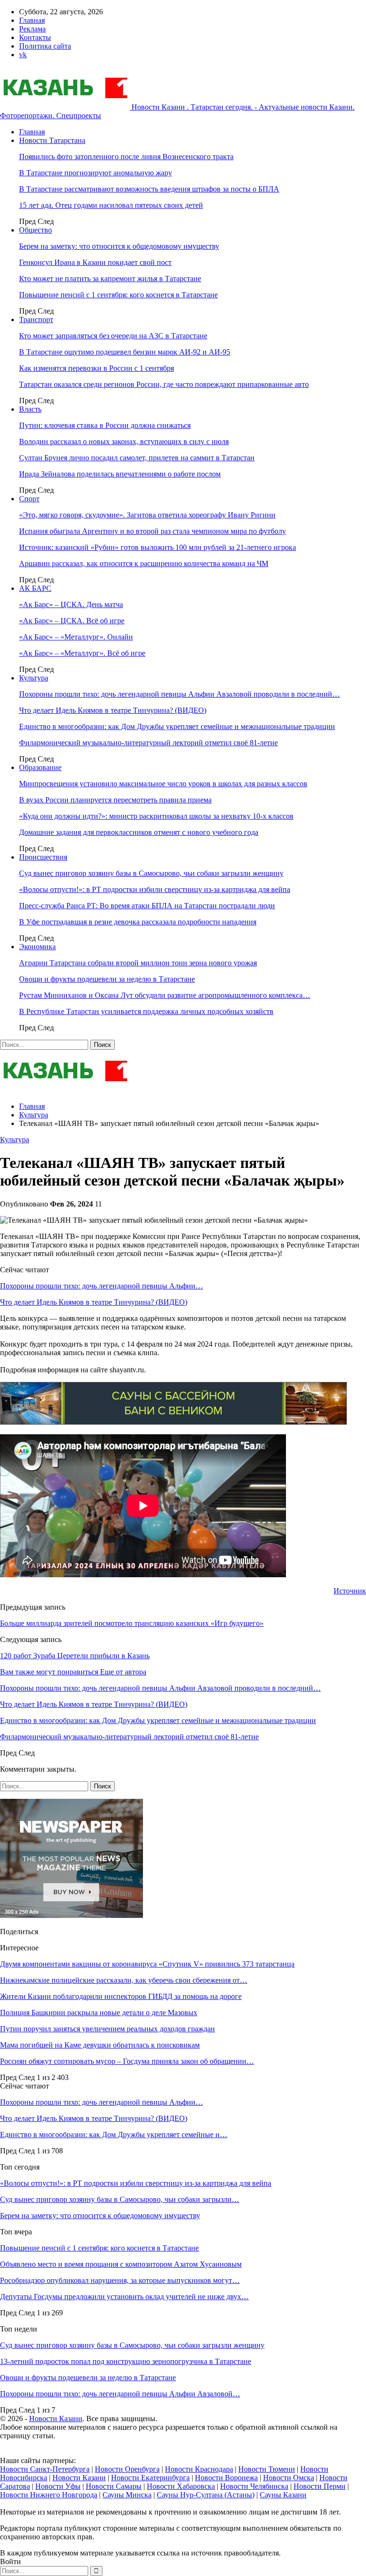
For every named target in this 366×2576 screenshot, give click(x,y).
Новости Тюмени (267, 2469)
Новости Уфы (58, 2486)
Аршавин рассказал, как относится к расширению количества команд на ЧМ (144, 563)
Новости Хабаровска (181, 2486)
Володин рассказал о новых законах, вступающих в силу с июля (124, 441)
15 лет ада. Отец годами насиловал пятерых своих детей (111, 205)
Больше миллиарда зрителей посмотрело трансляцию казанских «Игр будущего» (132, 1623)
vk (23, 55)
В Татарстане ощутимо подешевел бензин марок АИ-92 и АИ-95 (125, 352)
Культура (34, 678)
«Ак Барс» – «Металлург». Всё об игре (82, 653)
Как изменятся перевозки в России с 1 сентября (97, 368)
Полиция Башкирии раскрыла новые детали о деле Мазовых (99, 2013)
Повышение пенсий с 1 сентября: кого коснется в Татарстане (118, 295)
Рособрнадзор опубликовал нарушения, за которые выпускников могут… (120, 2280)
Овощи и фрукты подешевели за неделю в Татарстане (107, 979)
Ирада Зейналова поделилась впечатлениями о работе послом (120, 474)
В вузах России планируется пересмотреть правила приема (115, 800)
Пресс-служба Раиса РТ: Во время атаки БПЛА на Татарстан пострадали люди (147, 906)
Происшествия (43, 857)
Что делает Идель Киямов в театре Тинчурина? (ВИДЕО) (113, 710)
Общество (36, 230)
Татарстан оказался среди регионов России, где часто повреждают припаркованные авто (164, 384)
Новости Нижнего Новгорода (49, 2495)
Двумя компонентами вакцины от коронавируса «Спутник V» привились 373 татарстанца (147, 1964)
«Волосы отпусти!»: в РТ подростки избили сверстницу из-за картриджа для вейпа (155, 889)
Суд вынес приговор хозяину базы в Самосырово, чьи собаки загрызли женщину (151, 873)
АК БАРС (35, 588)
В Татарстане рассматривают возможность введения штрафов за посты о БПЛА (149, 189)
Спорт (29, 499)
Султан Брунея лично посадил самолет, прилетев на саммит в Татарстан (137, 458)
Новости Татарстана (52, 140)
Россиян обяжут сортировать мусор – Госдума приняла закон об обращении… (127, 2061)
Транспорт (36, 319)
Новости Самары (114, 2486)
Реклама (32, 29)
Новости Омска (289, 2478)
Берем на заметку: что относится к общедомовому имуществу (119, 246)
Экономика (37, 947)
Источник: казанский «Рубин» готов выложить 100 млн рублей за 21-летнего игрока (158, 547)
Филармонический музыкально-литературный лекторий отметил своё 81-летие (148, 743)
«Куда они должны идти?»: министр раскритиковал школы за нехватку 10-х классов (156, 816)
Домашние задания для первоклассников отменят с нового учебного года (139, 832)
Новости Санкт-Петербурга (45, 2469)
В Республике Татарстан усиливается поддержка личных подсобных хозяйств (146, 1011)
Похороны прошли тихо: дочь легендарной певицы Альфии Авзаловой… (120, 2394)
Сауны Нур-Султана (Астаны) (206, 2495)
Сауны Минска (127, 2495)
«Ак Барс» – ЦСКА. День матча (71, 604)
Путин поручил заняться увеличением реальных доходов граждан (107, 2029)
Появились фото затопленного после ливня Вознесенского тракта (126, 157)
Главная (32, 20)
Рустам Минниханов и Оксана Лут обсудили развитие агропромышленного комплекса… (165, 995)
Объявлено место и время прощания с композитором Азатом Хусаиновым (121, 2264)
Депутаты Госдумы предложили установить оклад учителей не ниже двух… (124, 2297)
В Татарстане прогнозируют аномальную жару (96, 173)
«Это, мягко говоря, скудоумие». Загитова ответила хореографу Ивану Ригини (147, 515)
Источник (350, 1591)
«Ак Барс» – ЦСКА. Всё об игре (72, 621)
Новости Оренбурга (127, 2469)
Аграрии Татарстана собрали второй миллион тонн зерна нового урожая (138, 963)
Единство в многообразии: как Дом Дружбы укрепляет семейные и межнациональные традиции (177, 726)
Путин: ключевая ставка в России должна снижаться (105, 425)
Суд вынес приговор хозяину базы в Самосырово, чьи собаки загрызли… (120, 2199)
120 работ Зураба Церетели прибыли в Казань (75, 1656)
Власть (30, 409)
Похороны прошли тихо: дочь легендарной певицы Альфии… (102, 1286)
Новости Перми (320, 2486)
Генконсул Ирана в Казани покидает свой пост (95, 262)
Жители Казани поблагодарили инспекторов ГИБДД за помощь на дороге (121, 1996)
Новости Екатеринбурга (150, 2478)
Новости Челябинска (254, 2486)
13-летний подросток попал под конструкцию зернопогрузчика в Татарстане (126, 2361)
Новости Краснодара (199, 2469)
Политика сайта (45, 46)
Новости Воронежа (226, 2478)
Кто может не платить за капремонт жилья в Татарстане (110, 279)
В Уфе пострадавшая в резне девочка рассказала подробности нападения (138, 922)
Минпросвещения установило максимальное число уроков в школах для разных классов (163, 784)
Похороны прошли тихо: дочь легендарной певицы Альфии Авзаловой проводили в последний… (179, 694)
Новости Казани (56, 2419)
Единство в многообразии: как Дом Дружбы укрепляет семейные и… (114, 2135)
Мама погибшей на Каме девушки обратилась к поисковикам (100, 2045)
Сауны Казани (283, 2495)
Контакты (35, 37)
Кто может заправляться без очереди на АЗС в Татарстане (113, 336)
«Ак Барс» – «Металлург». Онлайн (76, 637)
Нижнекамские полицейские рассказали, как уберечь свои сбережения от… (124, 1980)
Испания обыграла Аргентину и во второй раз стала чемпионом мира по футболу (152, 531)
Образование (40, 767)
